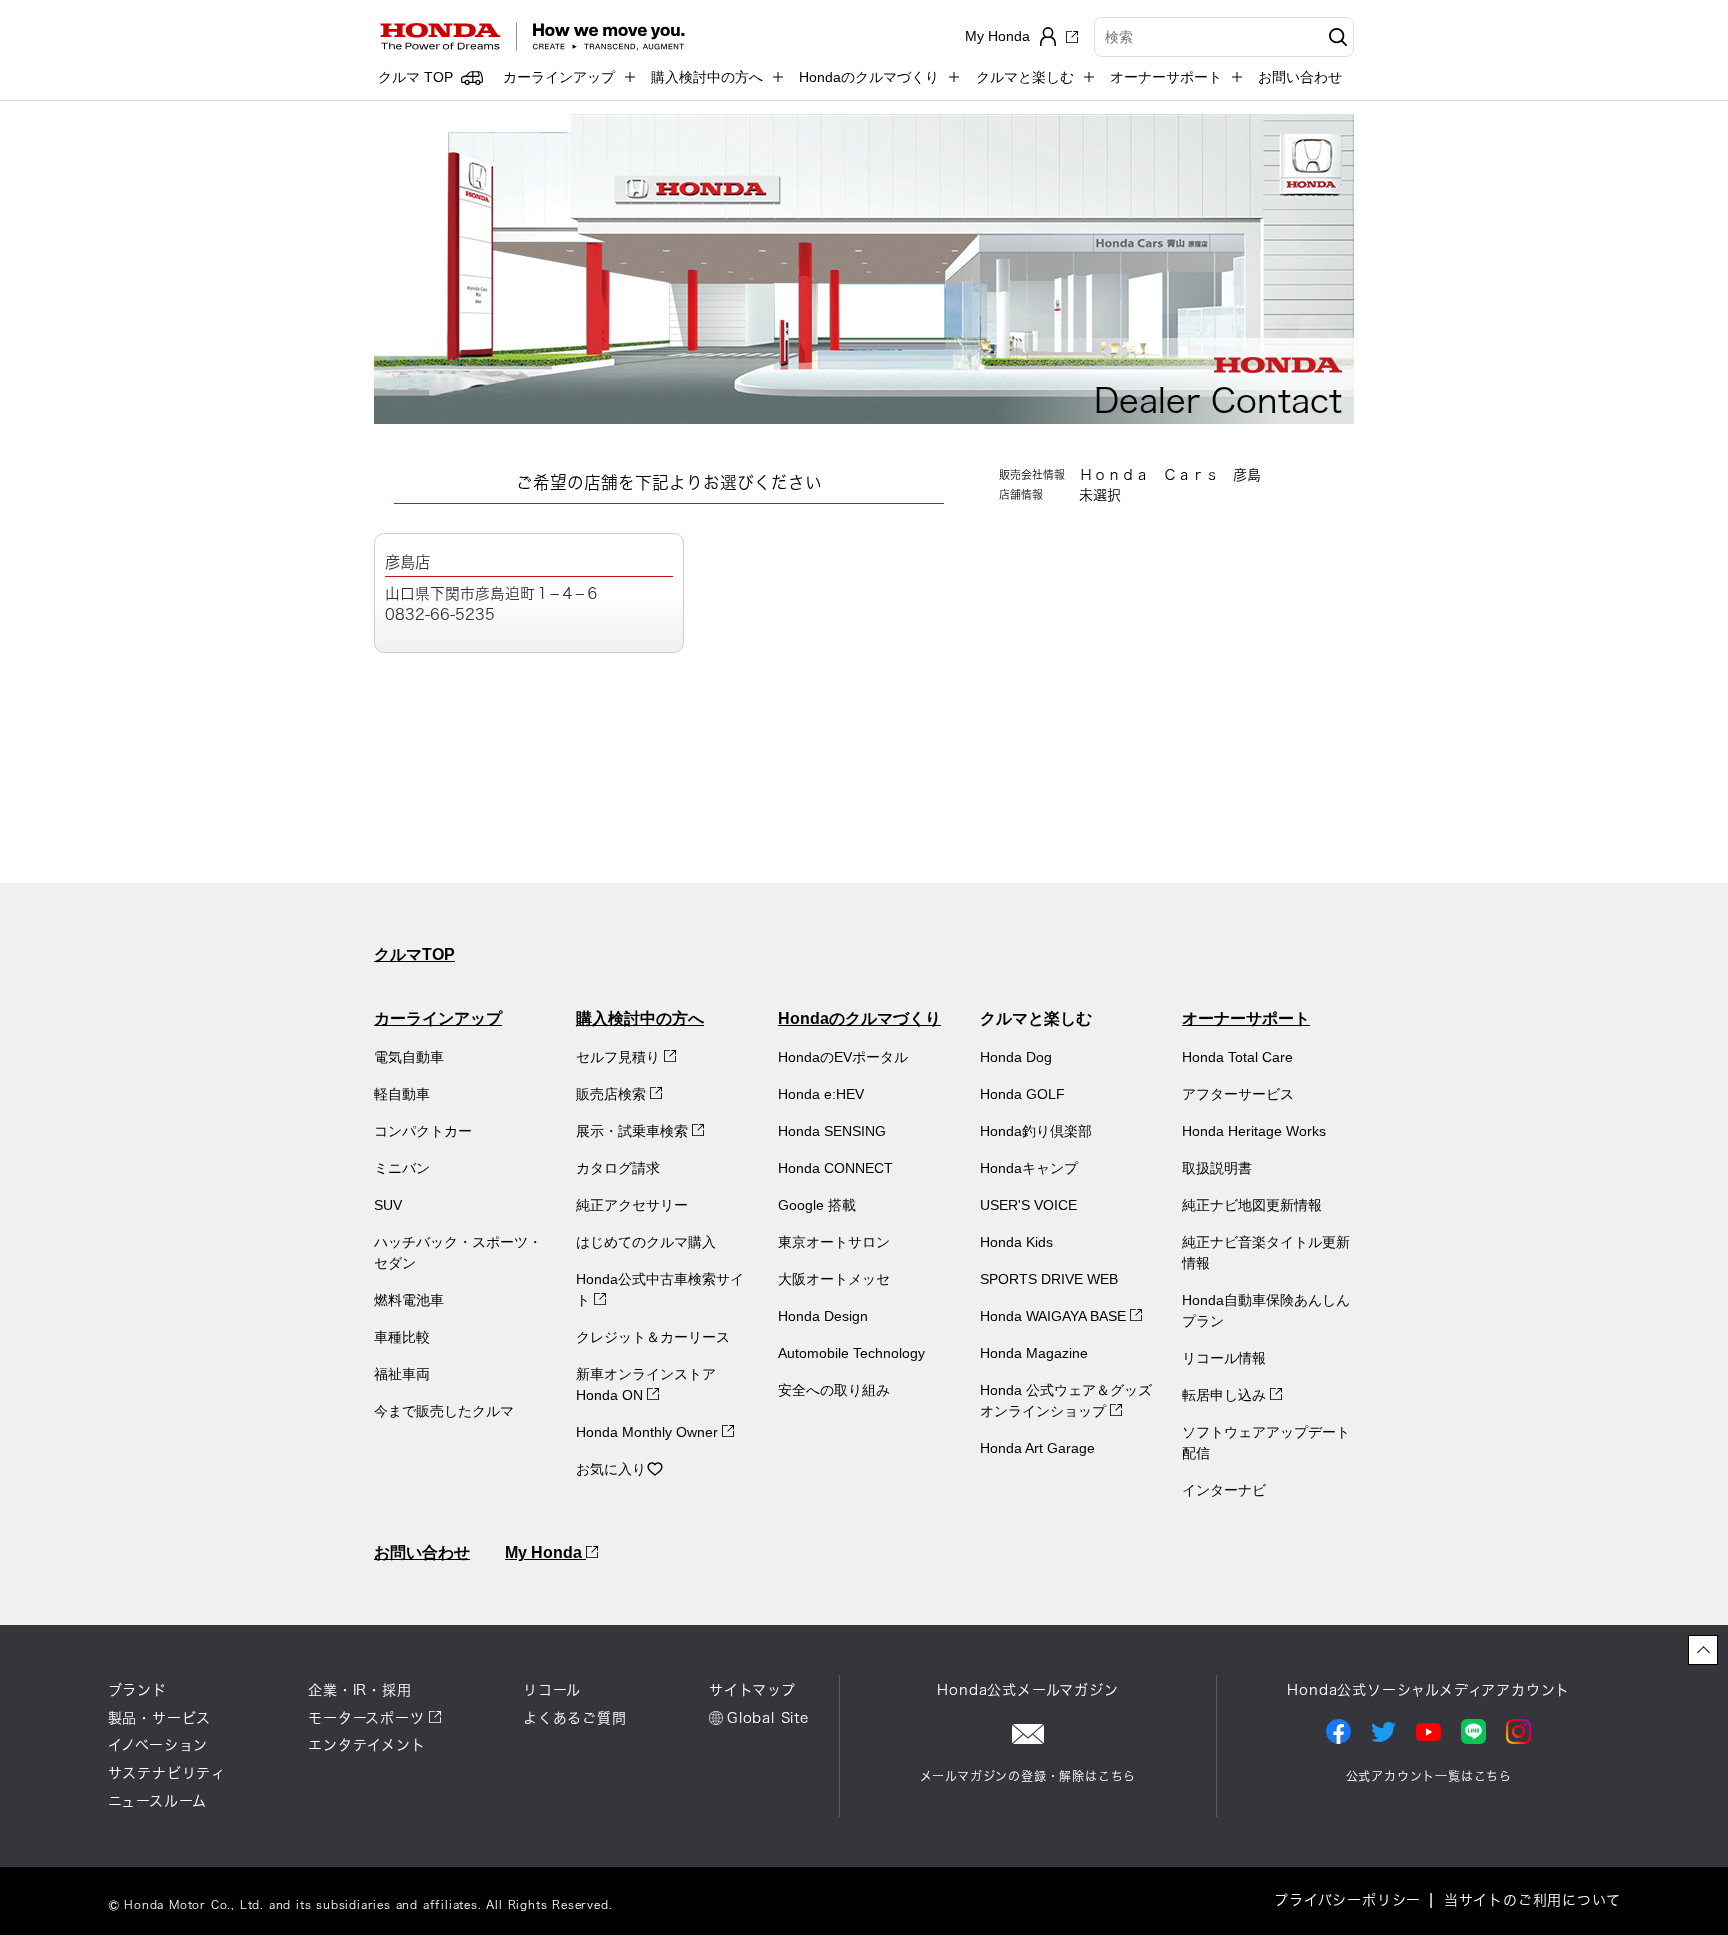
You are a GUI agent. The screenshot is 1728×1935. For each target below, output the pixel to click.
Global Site (768, 1718)
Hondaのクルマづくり (859, 1018)
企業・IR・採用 (359, 1690)
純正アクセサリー (632, 1205)
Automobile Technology (851, 1353)
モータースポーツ (366, 1718)
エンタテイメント (366, 1745)
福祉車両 (402, 1374)
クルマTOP (414, 954)
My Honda (545, 1552)
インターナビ (1224, 1490)
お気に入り (611, 1469)
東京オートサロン (834, 1242)
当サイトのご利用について (1532, 1900)
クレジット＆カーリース (653, 1337)
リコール (552, 1690)
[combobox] (1224, 37)
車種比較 (402, 1337)
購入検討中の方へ (640, 1018)
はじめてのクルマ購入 (646, 1242)
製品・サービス (160, 1718)
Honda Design (823, 1316)
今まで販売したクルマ (444, 1411)
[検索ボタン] (1335, 37)
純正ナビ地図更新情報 (1252, 1205)
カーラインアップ (438, 1018)
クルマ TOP (415, 77)
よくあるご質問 (575, 1718)
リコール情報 (1224, 1358)
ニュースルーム (158, 1801)
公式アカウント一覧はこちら (1429, 1776)
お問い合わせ (1300, 77)
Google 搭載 (817, 1205)
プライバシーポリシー (1347, 1900)
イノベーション (158, 1745)
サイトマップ (752, 1690)
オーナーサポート (1246, 1018)
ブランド (137, 1690)
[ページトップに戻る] (1703, 1650)
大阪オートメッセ (834, 1279)
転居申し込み (1226, 1395)
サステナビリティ (167, 1773)
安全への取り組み (834, 1390)
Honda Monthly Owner (649, 1432)
